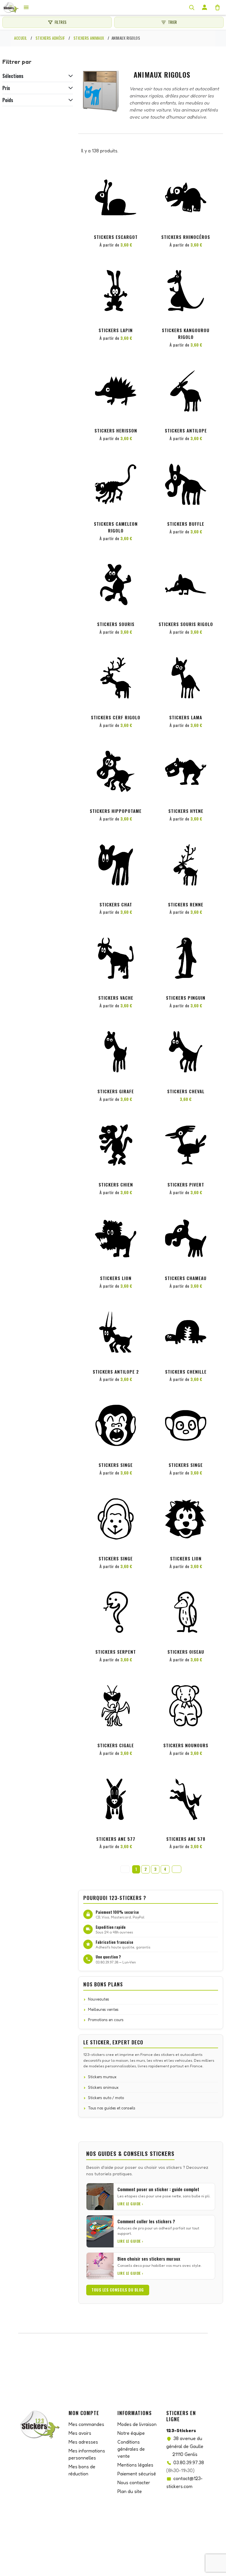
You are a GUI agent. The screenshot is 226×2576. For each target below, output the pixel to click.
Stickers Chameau (186, 1278)
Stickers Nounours (186, 1745)
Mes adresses (83, 2442)
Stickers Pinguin (186, 998)
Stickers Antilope (186, 430)
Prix (6, 88)
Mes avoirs (80, 2433)
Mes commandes (86, 2424)
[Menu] (26, 7)
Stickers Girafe (116, 1091)
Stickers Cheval (186, 1091)
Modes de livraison (137, 2424)
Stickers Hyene (186, 811)
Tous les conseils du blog (118, 2290)
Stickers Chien (116, 1184)
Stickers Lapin (116, 330)
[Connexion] (205, 7)
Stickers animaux (103, 2087)
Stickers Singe (116, 1465)
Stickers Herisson (116, 430)
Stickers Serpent (116, 1652)
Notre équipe (131, 2433)
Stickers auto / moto (106, 2098)
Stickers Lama (186, 717)
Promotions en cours (106, 2020)
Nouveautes (99, 1999)
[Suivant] (177, 1869)
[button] (140, 178)
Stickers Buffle (186, 524)
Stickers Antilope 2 (116, 1372)
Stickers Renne (186, 904)
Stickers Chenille (186, 1372)
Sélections (13, 76)
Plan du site (130, 2491)
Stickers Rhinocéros (186, 237)
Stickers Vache (116, 998)
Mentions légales (135, 2465)
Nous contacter (134, 2482)
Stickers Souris (116, 624)
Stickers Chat (116, 904)
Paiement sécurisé (137, 2474)
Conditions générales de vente (131, 2449)
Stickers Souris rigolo (186, 624)
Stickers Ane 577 (116, 1839)
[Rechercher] (192, 7)
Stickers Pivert (186, 1184)
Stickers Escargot (116, 237)
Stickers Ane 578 (186, 1839)
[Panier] (217, 7)
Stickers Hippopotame (116, 811)
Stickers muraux (102, 2077)
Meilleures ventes (103, 2009)
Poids (8, 100)
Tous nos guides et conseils (112, 2108)
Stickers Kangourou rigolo (186, 333)
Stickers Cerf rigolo (116, 717)
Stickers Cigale (116, 1745)
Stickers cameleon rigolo (116, 527)
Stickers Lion (116, 1278)
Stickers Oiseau (186, 1652)
